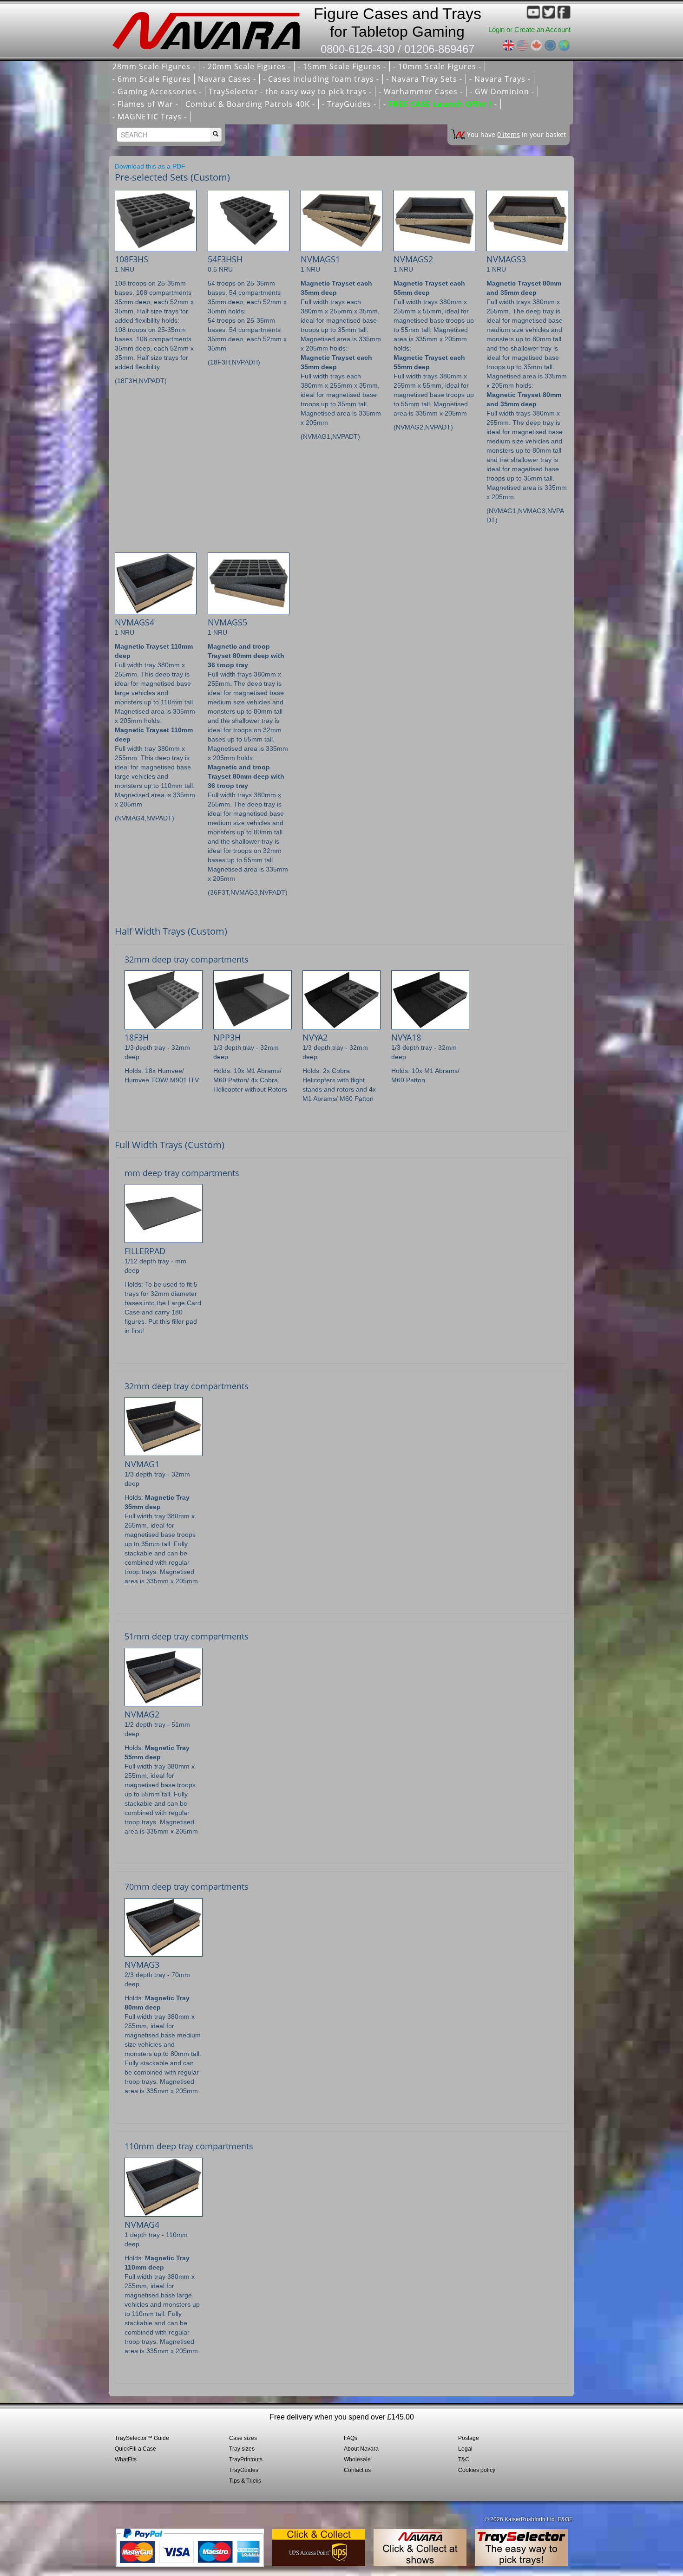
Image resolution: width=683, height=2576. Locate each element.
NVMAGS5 (227, 622)
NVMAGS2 (413, 259)
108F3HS (131, 259)
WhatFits (126, 2459)
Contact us (357, 2470)
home (209, 28)
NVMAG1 (142, 1464)
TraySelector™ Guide (142, 2438)
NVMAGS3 (506, 259)
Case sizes (243, 2438)
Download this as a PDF (150, 166)
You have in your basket (516, 134)
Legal (465, 2449)
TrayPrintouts (246, 2459)
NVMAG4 (142, 2225)
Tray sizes (242, 2449)
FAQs (351, 2438)
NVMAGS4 (135, 622)
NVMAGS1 (320, 259)
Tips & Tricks (245, 2481)
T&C (464, 2459)
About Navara (361, 2449)
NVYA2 (315, 1037)
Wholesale (357, 2459)
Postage (469, 2438)
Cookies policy (477, 2470)
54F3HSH (225, 259)
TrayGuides (244, 2470)
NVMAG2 (142, 1714)
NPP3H (227, 1037)
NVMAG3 (142, 1965)
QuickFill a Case (135, 2449)
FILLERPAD (145, 1251)
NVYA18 (406, 1037)
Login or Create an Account (529, 29)
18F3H (137, 1037)
